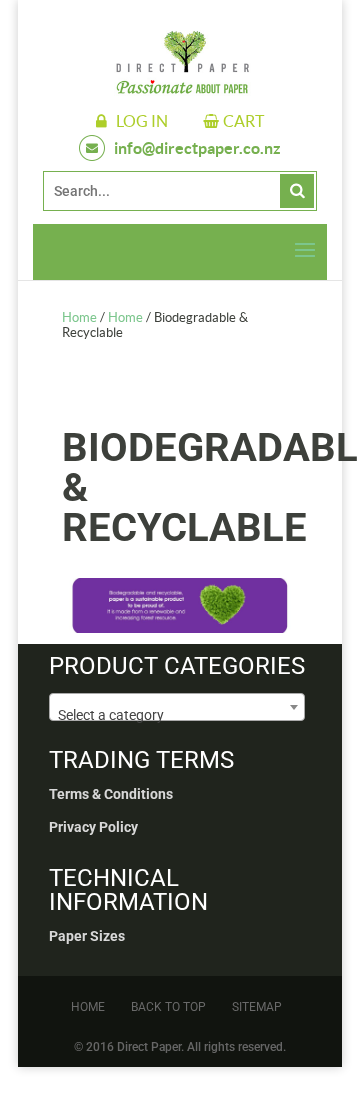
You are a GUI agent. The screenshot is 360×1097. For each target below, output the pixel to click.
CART (243, 121)
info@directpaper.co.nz (197, 148)
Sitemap (257, 1007)
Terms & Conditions (111, 794)
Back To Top (168, 1007)
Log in (142, 121)
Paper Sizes (87, 936)
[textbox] (177, 715)
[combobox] (177, 707)
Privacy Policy (93, 827)
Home (79, 317)
